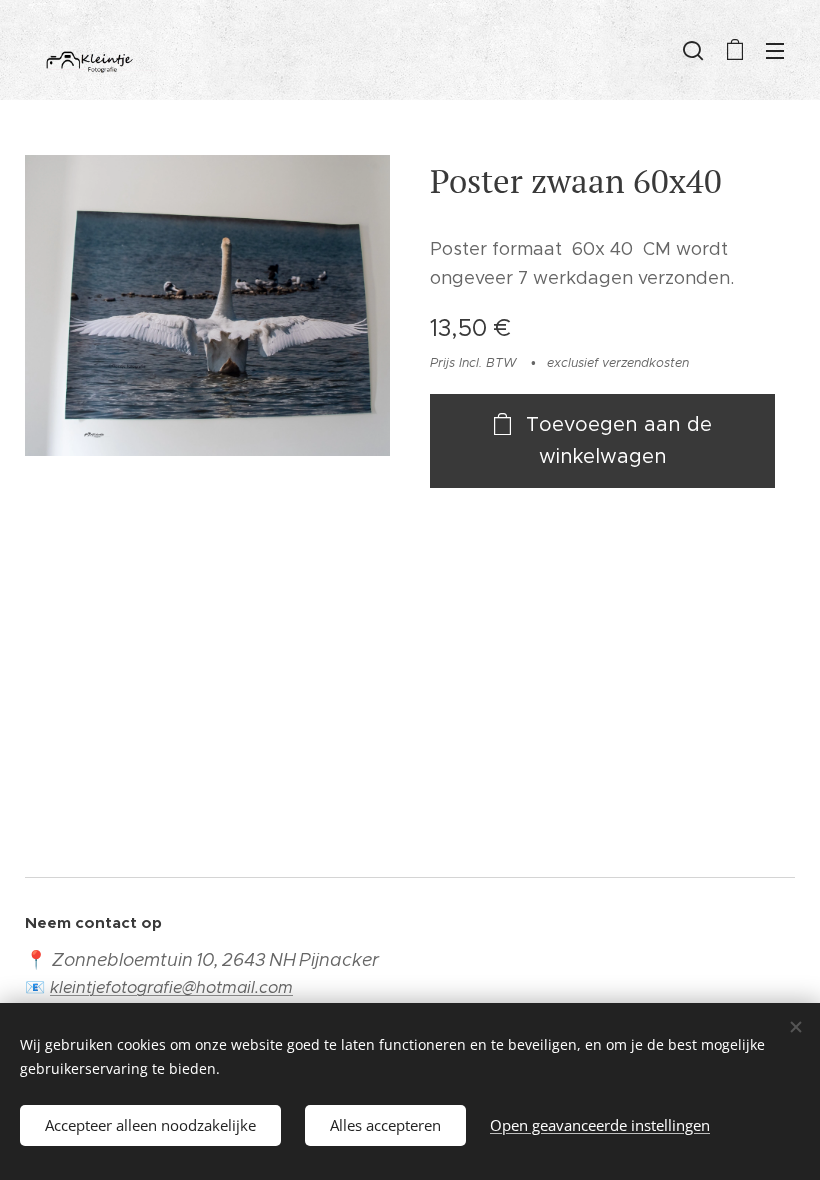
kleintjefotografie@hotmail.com (171, 987)
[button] (693, 50)
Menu (775, 50)
